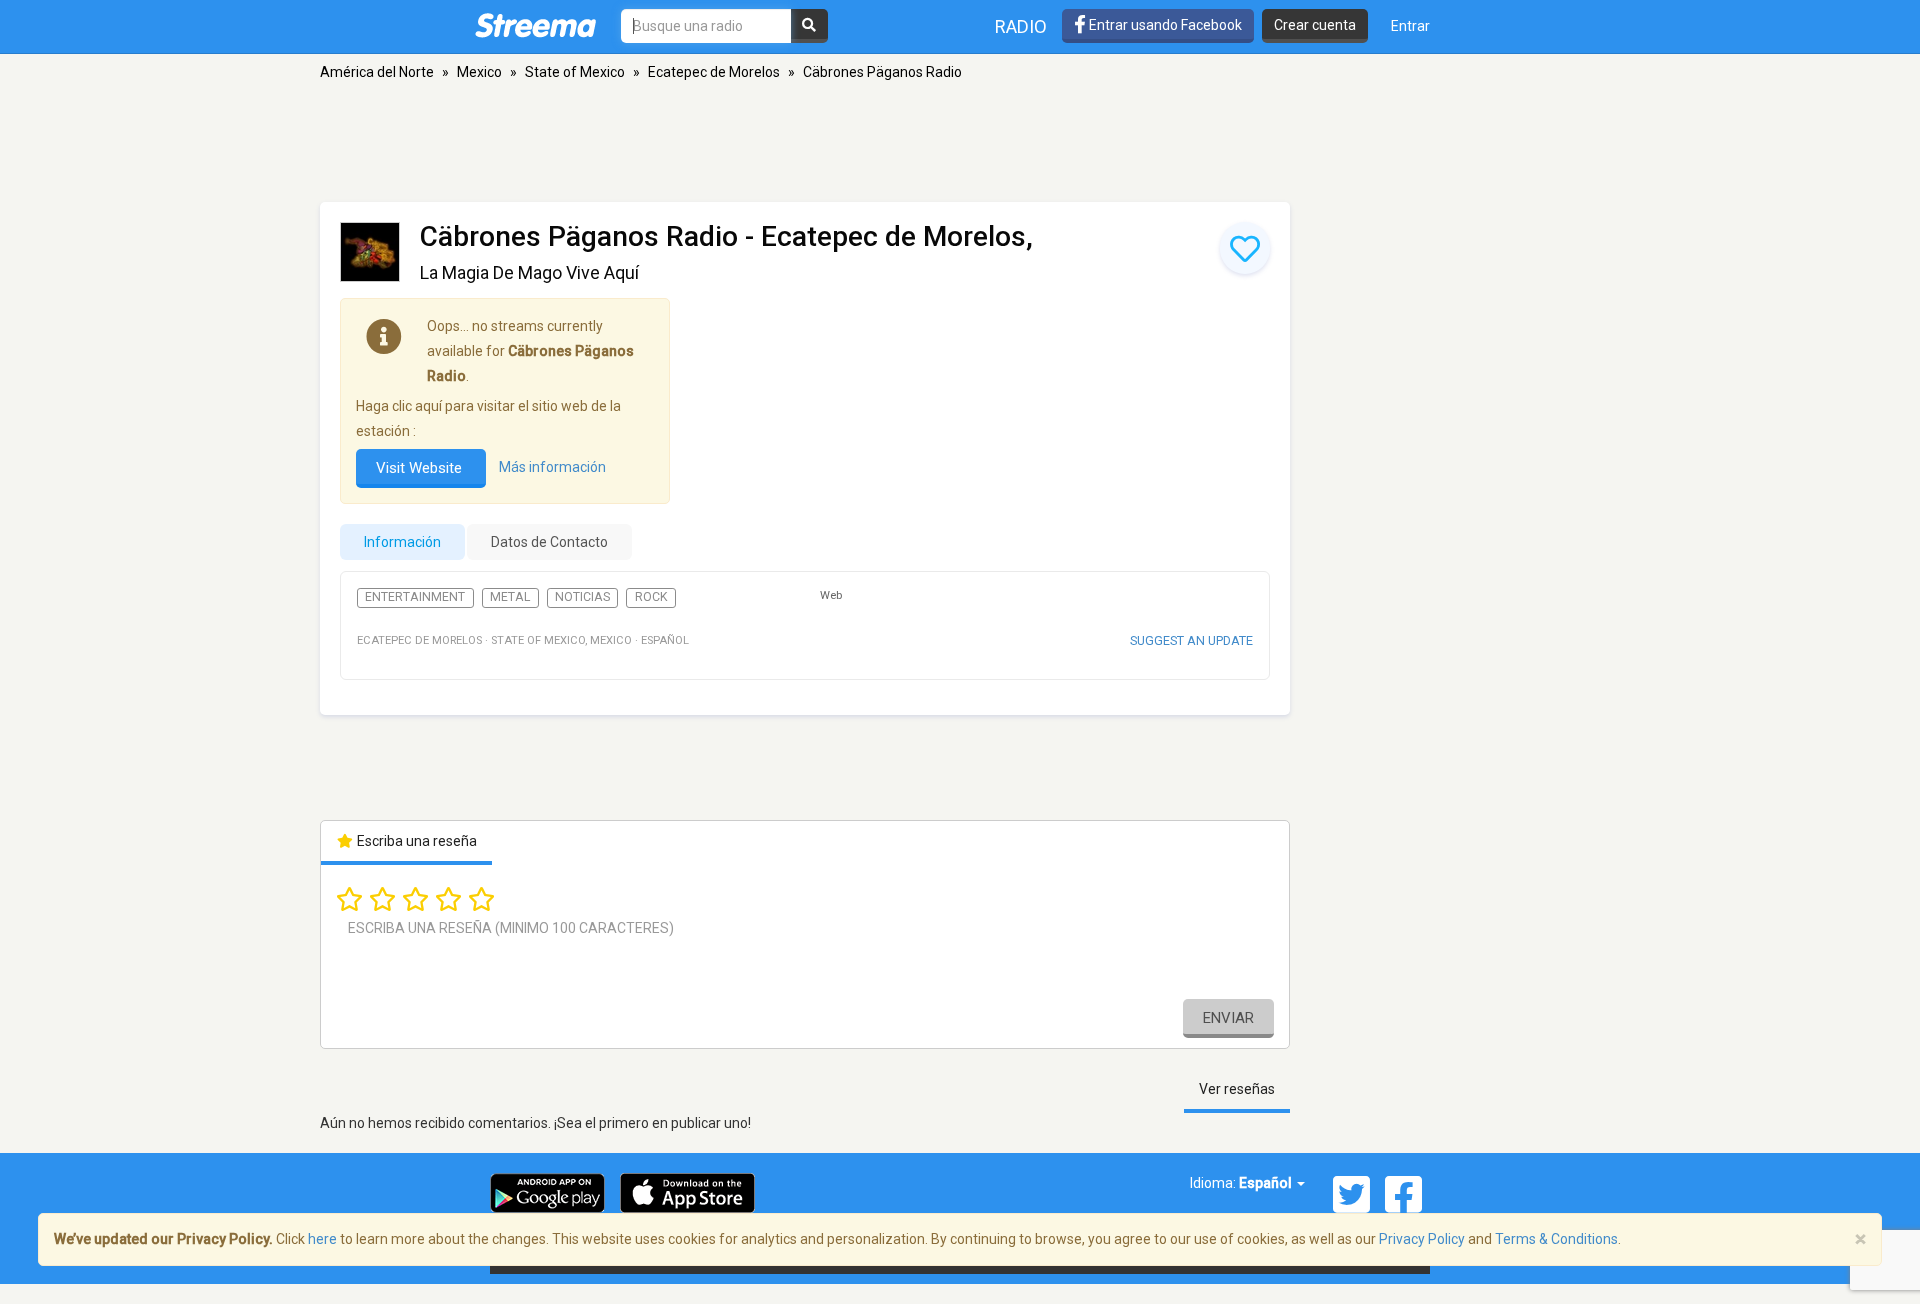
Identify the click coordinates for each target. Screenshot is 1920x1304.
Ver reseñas (1237, 1089)
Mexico (479, 72)
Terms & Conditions (1556, 1239)
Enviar (1228, 1018)
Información (402, 542)
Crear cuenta (1315, 25)
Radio (1021, 26)
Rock (651, 597)
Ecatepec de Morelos (714, 72)
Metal (510, 597)
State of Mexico (575, 72)
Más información (552, 467)
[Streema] (535, 25)
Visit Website (421, 468)
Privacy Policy (1422, 1239)
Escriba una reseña (415, 841)
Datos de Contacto (549, 542)
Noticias (582, 597)
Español (1267, 1183)
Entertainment (415, 597)
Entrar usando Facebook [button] (1164, 25)
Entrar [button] (1410, 26)
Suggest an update (1191, 640)
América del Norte (377, 72)
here (322, 1239)
